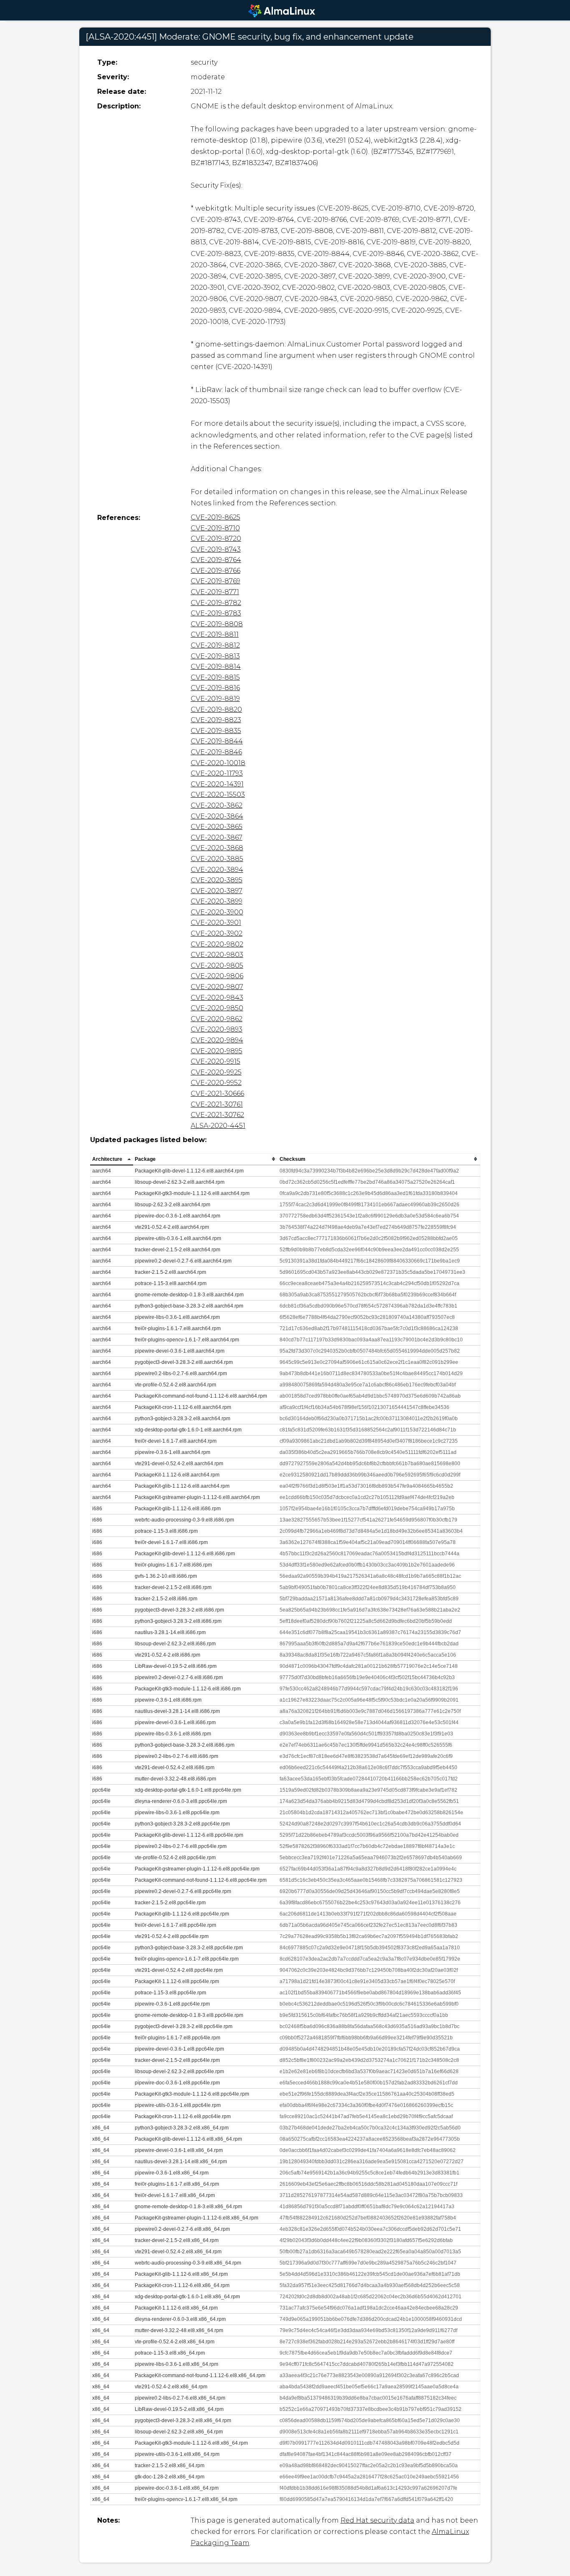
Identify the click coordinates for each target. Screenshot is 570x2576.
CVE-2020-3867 (217, 837)
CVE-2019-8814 (216, 667)
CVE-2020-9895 (217, 1051)
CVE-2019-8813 (215, 656)
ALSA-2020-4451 (218, 1126)
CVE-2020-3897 (217, 891)
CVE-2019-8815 (215, 677)
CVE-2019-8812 (215, 645)
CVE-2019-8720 (216, 539)
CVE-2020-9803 (217, 955)
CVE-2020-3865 (217, 827)
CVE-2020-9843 (217, 998)
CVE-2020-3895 (217, 880)
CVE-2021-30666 (217, 1093)
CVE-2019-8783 (216, 613)
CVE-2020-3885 (217, 859)
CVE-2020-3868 (217, 848)
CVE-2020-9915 (216, 1061)
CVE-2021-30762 (217, 1115)
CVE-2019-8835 (216, 731)
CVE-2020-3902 (217, 933)
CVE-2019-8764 (216, 560)
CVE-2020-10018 (218, 763)
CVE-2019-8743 (216, 549)
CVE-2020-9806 (217, 976)
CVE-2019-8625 (216, 517)
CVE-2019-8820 (216, 709)
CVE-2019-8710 (215, 528)
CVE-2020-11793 (217, 773)
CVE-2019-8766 (216, 571)
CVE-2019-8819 (215, 699)
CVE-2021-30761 (217, 1104)
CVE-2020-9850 (217, 1008)
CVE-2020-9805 (217, 965)
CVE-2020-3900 (217, 912)
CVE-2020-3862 (217, 805)
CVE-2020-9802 (217, 944)
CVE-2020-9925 (216, 1072)
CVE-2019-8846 (216, 752)
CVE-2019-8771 (215, 592)
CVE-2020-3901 (216, 923)
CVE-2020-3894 (217, 870)
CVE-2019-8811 (215, 634)
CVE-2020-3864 (217, 816)
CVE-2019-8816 (215, 688)
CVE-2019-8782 (216, 603)
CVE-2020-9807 (217, 987)
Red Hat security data (377, 2520)
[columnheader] (112, 1159)
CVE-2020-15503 (218, 795)
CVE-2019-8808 (217, 624)
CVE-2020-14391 (217, 784)
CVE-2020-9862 (217, 1019)
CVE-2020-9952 (216, 1083)
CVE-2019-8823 (216, 720)
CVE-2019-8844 (217, 741)
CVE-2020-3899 (217, 901)
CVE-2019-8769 (216, 581)
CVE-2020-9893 (217, 1029)
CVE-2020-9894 (217, 1040)
